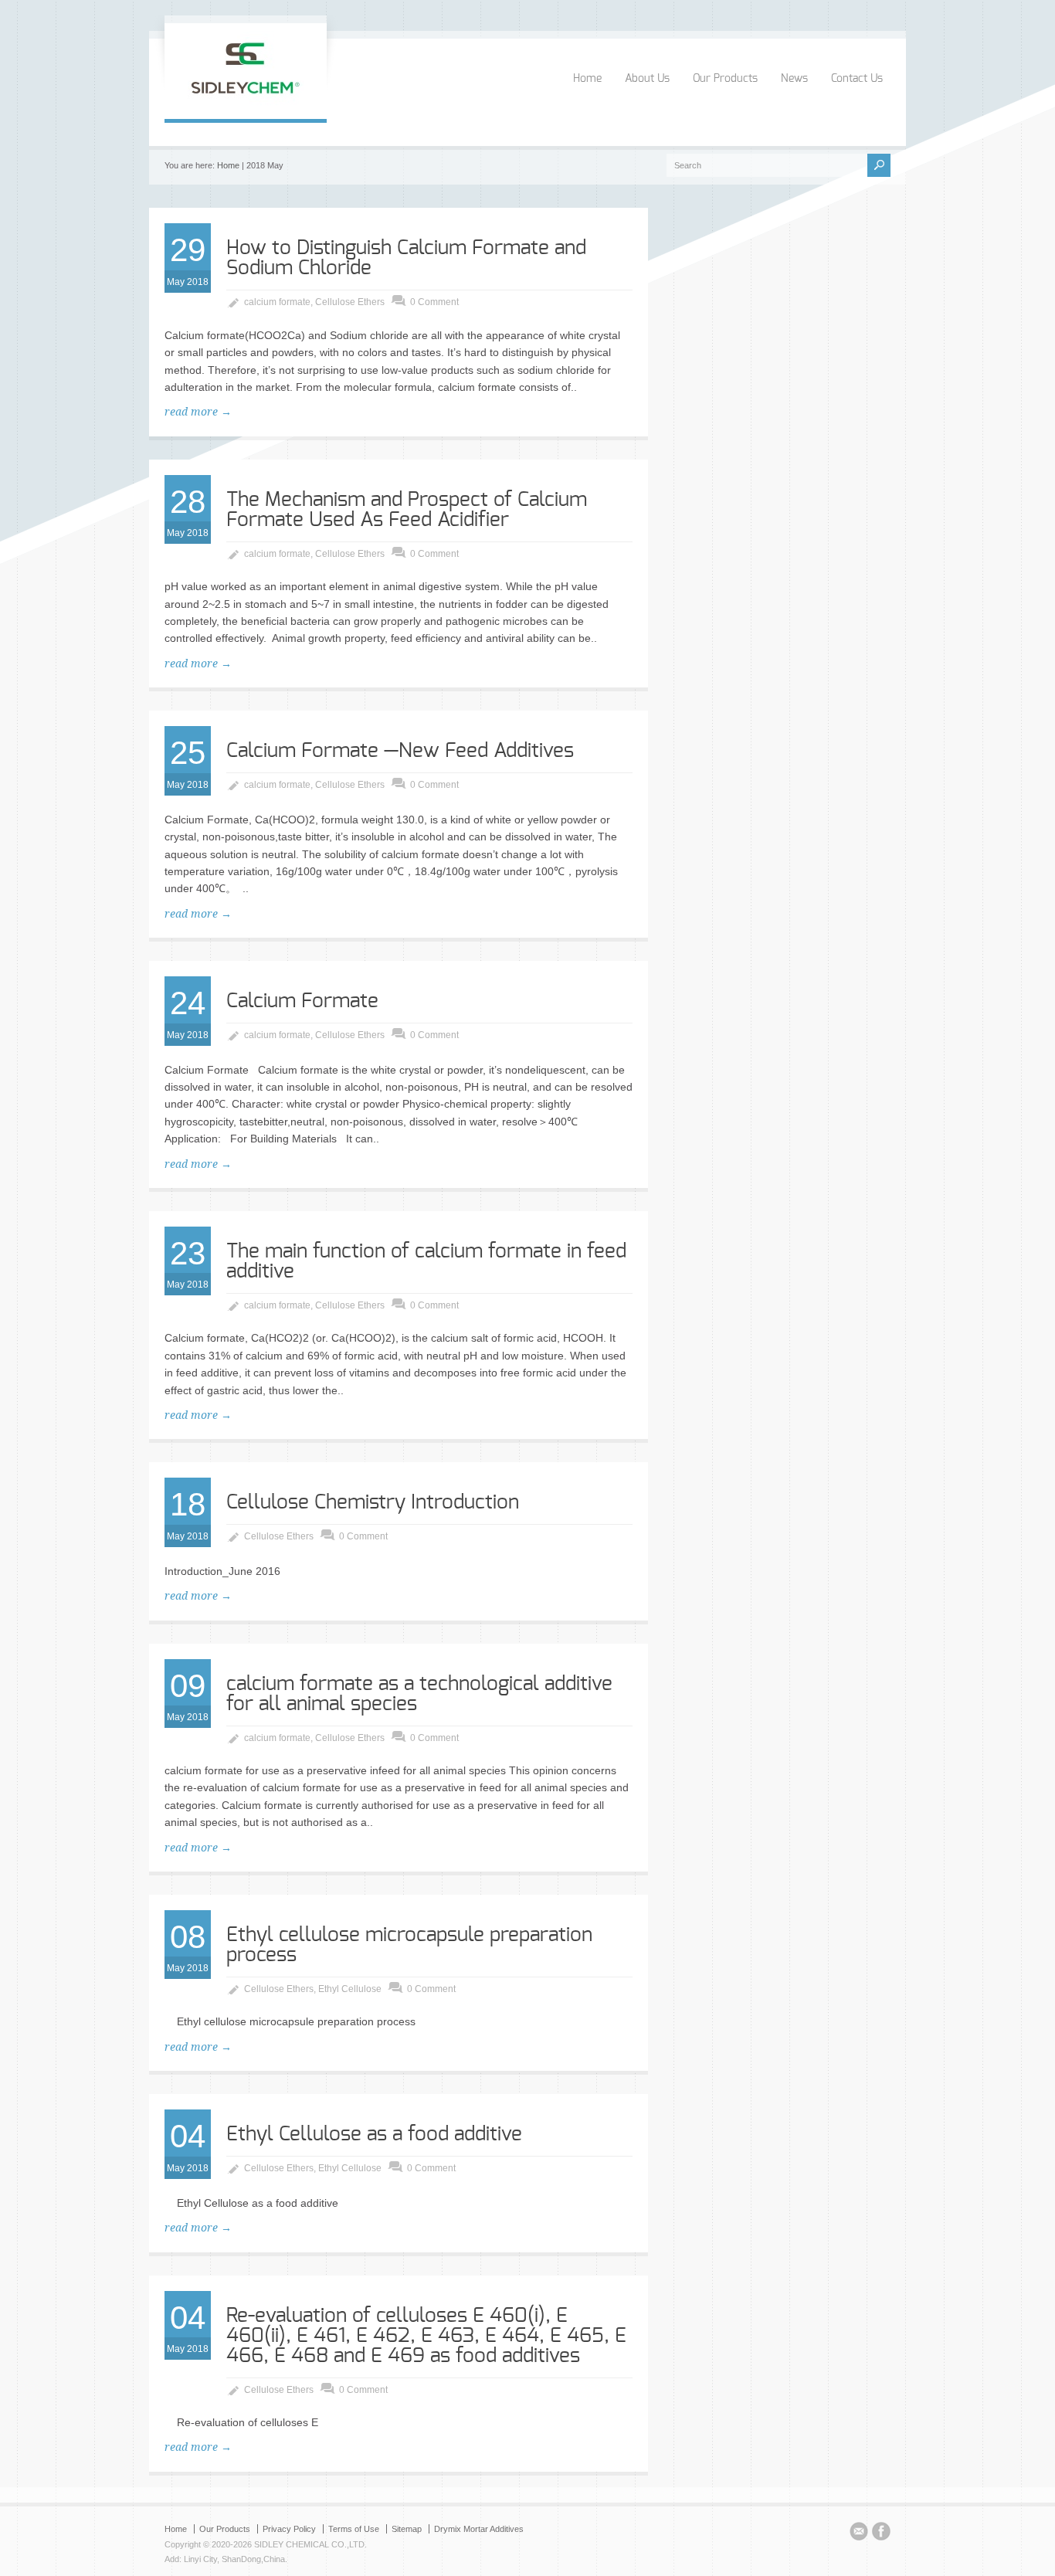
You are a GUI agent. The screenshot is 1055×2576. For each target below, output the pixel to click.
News (794, 79)
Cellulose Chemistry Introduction (373, 1502)
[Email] (859, 2534)
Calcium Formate (302, 1001)
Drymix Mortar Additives (479, 2529)
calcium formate (277, 302)
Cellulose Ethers (350, 302)
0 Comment (434, 302)
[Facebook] (881, 2534)
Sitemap (407, 2529)
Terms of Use (354, 2529)
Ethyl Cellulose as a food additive (374, 2134)
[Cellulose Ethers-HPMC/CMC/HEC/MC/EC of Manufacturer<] (246, 103)
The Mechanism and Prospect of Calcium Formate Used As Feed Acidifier (407, 510)
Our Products (725, 79)
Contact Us (857, 79)
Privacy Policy (289, 2529)
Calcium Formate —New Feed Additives (400, 751)
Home (587, 79)
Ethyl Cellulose (350, 1989)
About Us (647, 79)
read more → (198, 412)
